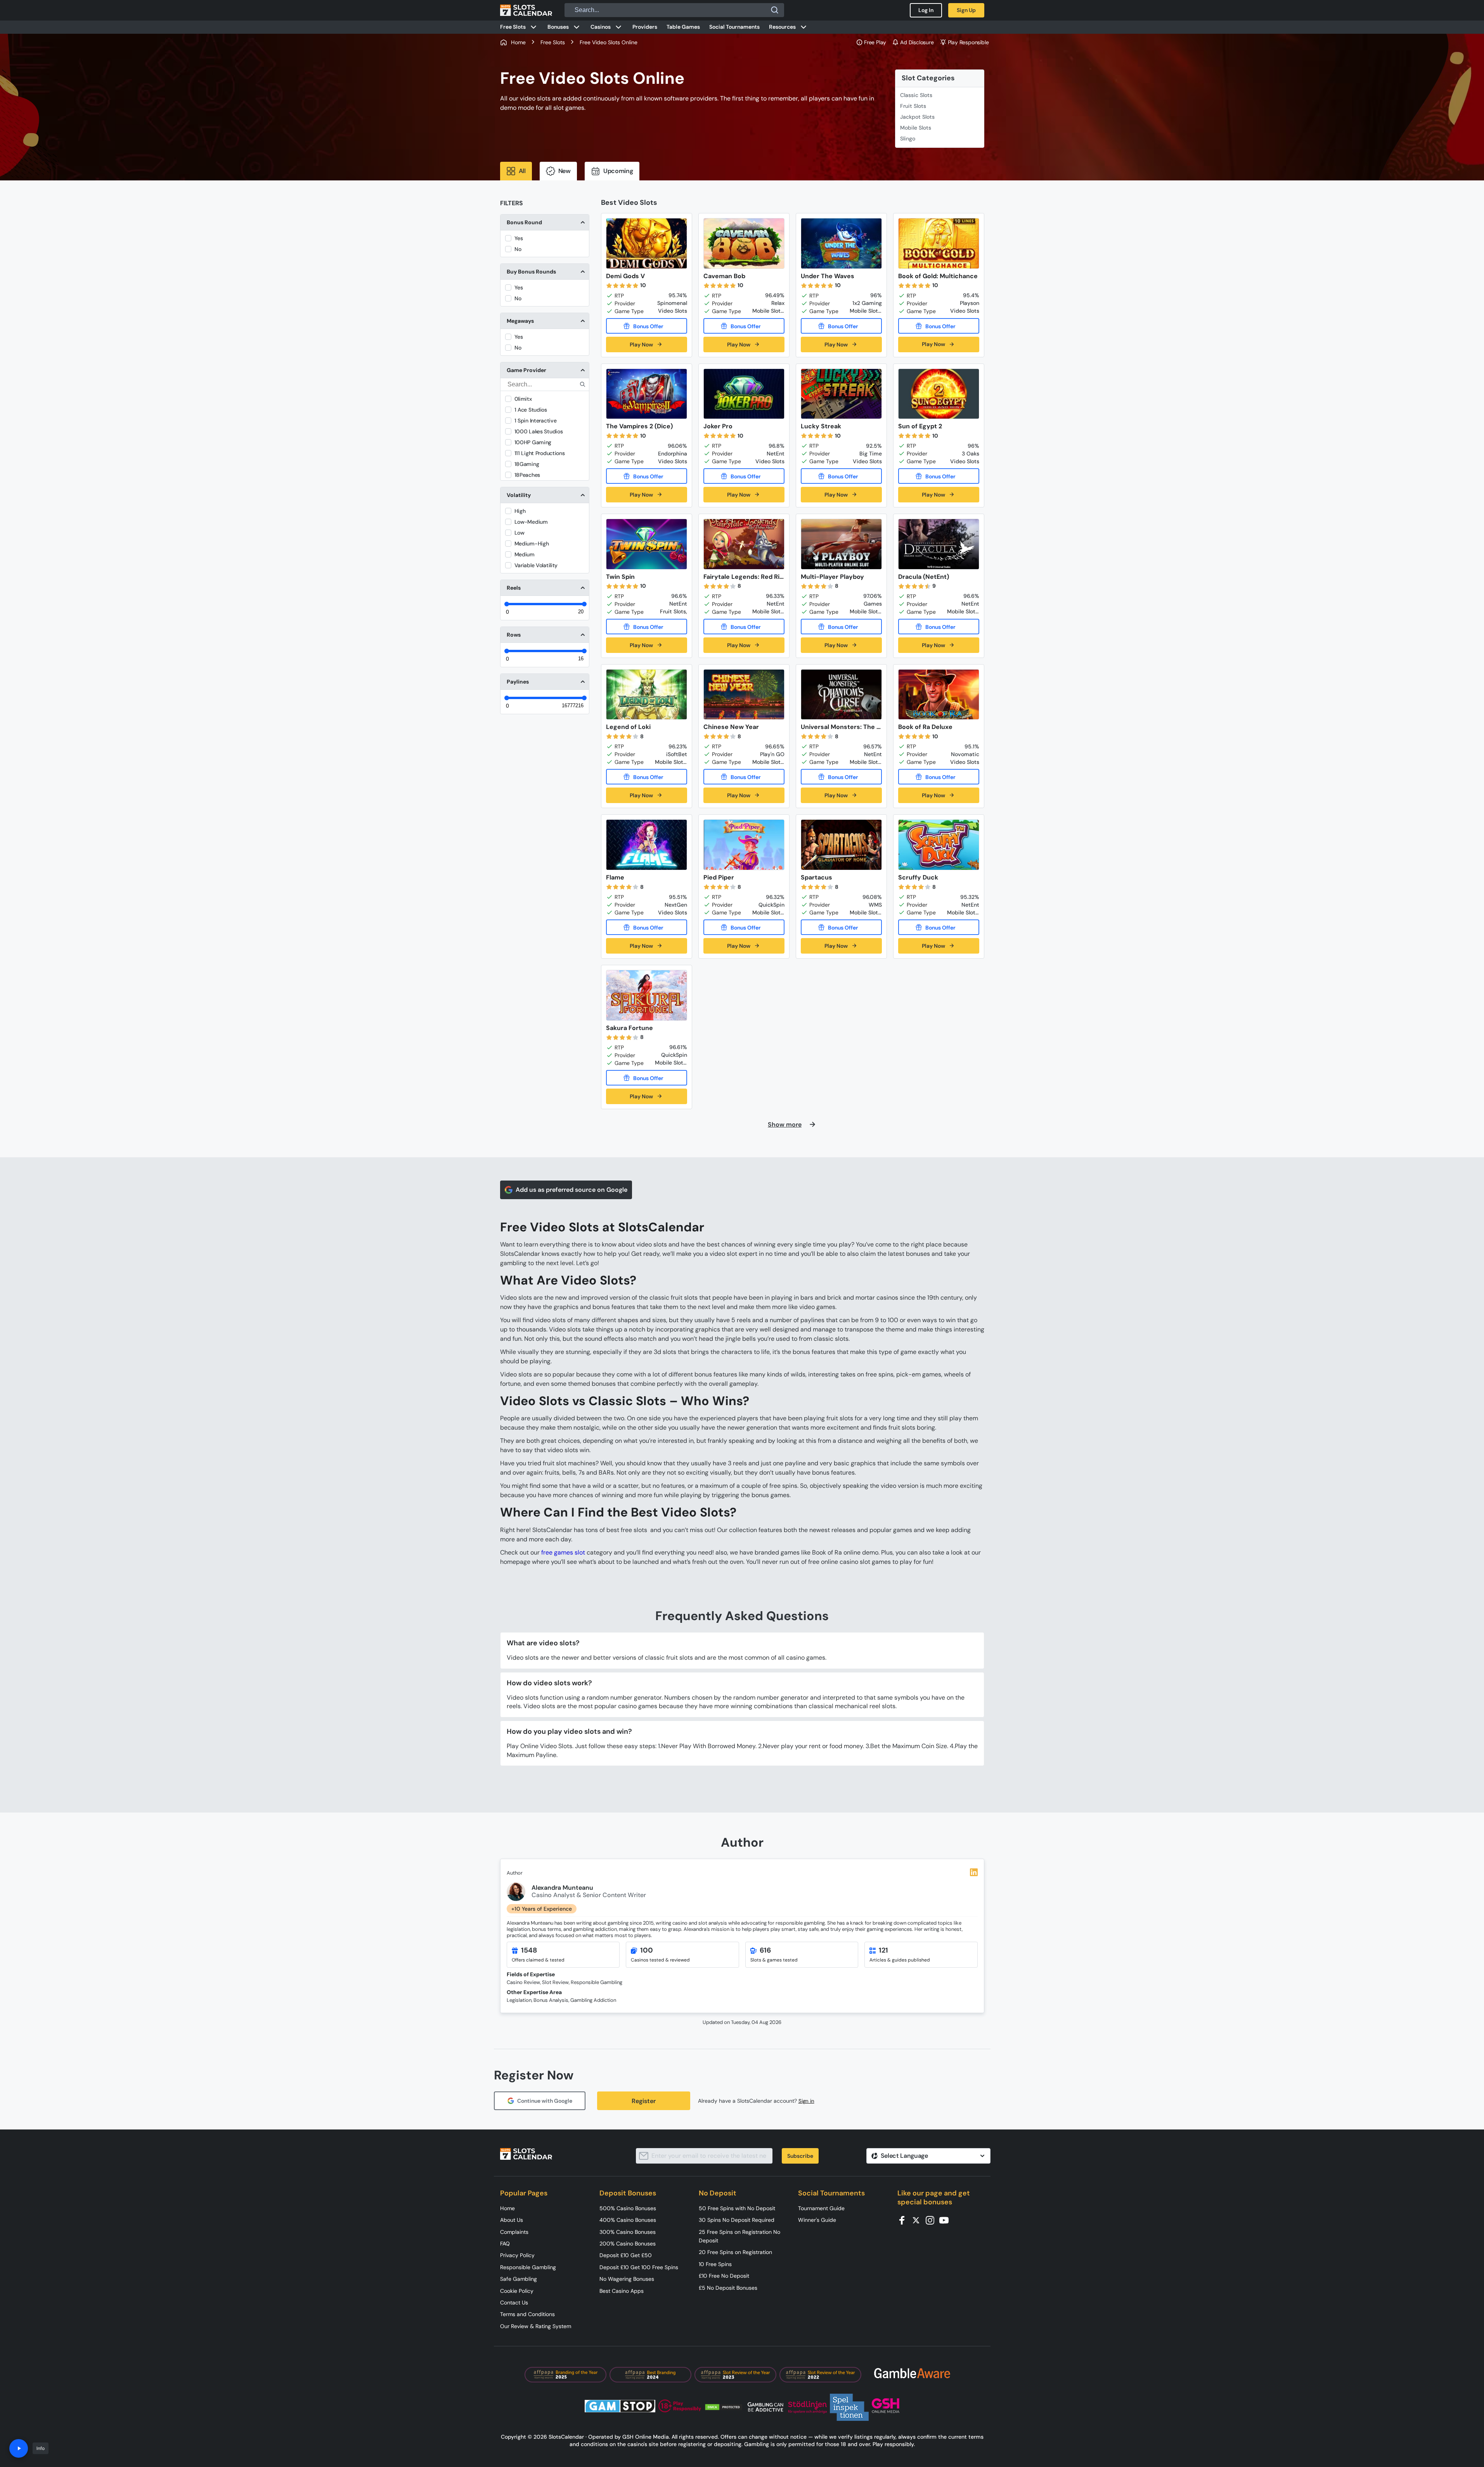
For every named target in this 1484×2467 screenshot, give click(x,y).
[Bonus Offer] (647, 326)
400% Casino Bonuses (628, 2220)
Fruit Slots (913, 106)
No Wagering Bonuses (627, 2279)
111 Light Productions (540, 453)
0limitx (523, 399)
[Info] (19, 2448)
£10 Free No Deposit (724, 2276)
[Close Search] (775, 10)
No (518, 249)
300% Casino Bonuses (628, 2232)
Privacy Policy (517, 2255)
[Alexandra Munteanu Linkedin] (974, 1872)
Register (644, 2101)
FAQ (505, 2244)
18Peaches (527, 475)
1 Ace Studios (531, 410)
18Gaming (527, 464)
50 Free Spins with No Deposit (737, 2208)
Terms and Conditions (527, 2314)
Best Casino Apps (622, 2291)
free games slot (563, 1552)
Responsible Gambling (528, 2267)
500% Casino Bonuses (628, 2208)
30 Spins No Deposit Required (737, 2220)
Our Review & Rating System (536, 2326)
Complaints (514, 2232)
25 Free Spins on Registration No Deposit (739, 2236)
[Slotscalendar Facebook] (904, 2220)
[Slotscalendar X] (918, 2220)
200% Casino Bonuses (628, 2244)
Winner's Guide (817, 2220)
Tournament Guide (821, 2208)
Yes (519, 238)
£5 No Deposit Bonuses (728, 2288)
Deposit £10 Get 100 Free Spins (639, 2267)
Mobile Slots (916, 128)
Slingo (908, 138)
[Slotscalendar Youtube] (946, 2220)
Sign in (806, 2101)
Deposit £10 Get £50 (626, 2255)
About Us (512, 2220)
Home (507, 2208)
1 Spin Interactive (536, 421)
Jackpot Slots (917, 117)
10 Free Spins (715, 2264)
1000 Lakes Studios (539, 431)
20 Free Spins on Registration (735, 2252)
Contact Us (514, 2303)
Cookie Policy (517, 2291)
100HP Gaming (533, 442)
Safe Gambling (519, 2279)
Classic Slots (916, 95)
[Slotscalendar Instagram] (932, 2220)
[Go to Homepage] (526, 10)
